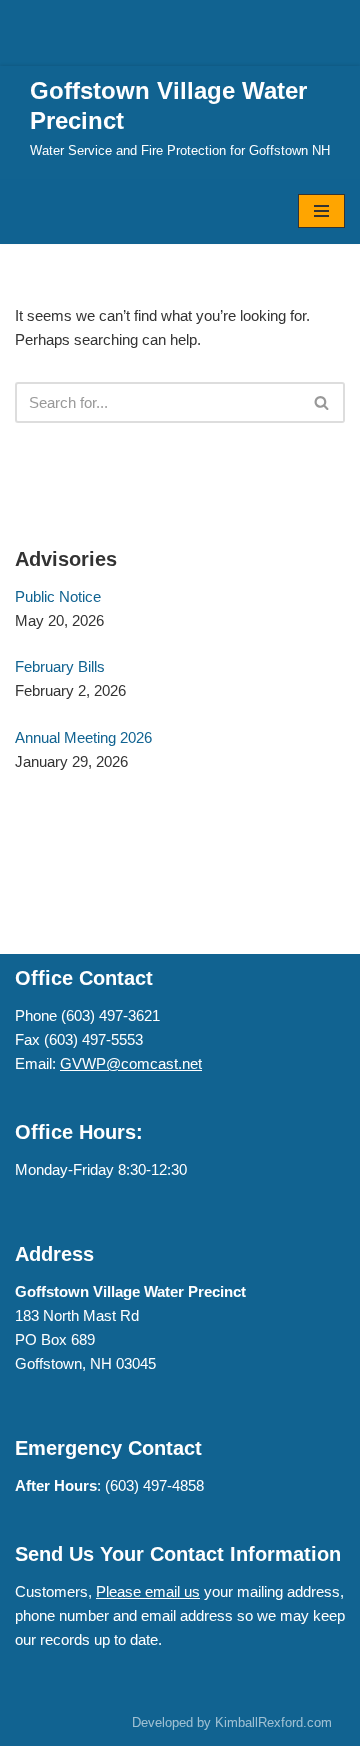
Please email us (148, 1591)
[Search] (322, 402)
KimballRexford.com (273, 1722)
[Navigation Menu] (321, 211)
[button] (321, 402)
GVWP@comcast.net (131, 1063)
